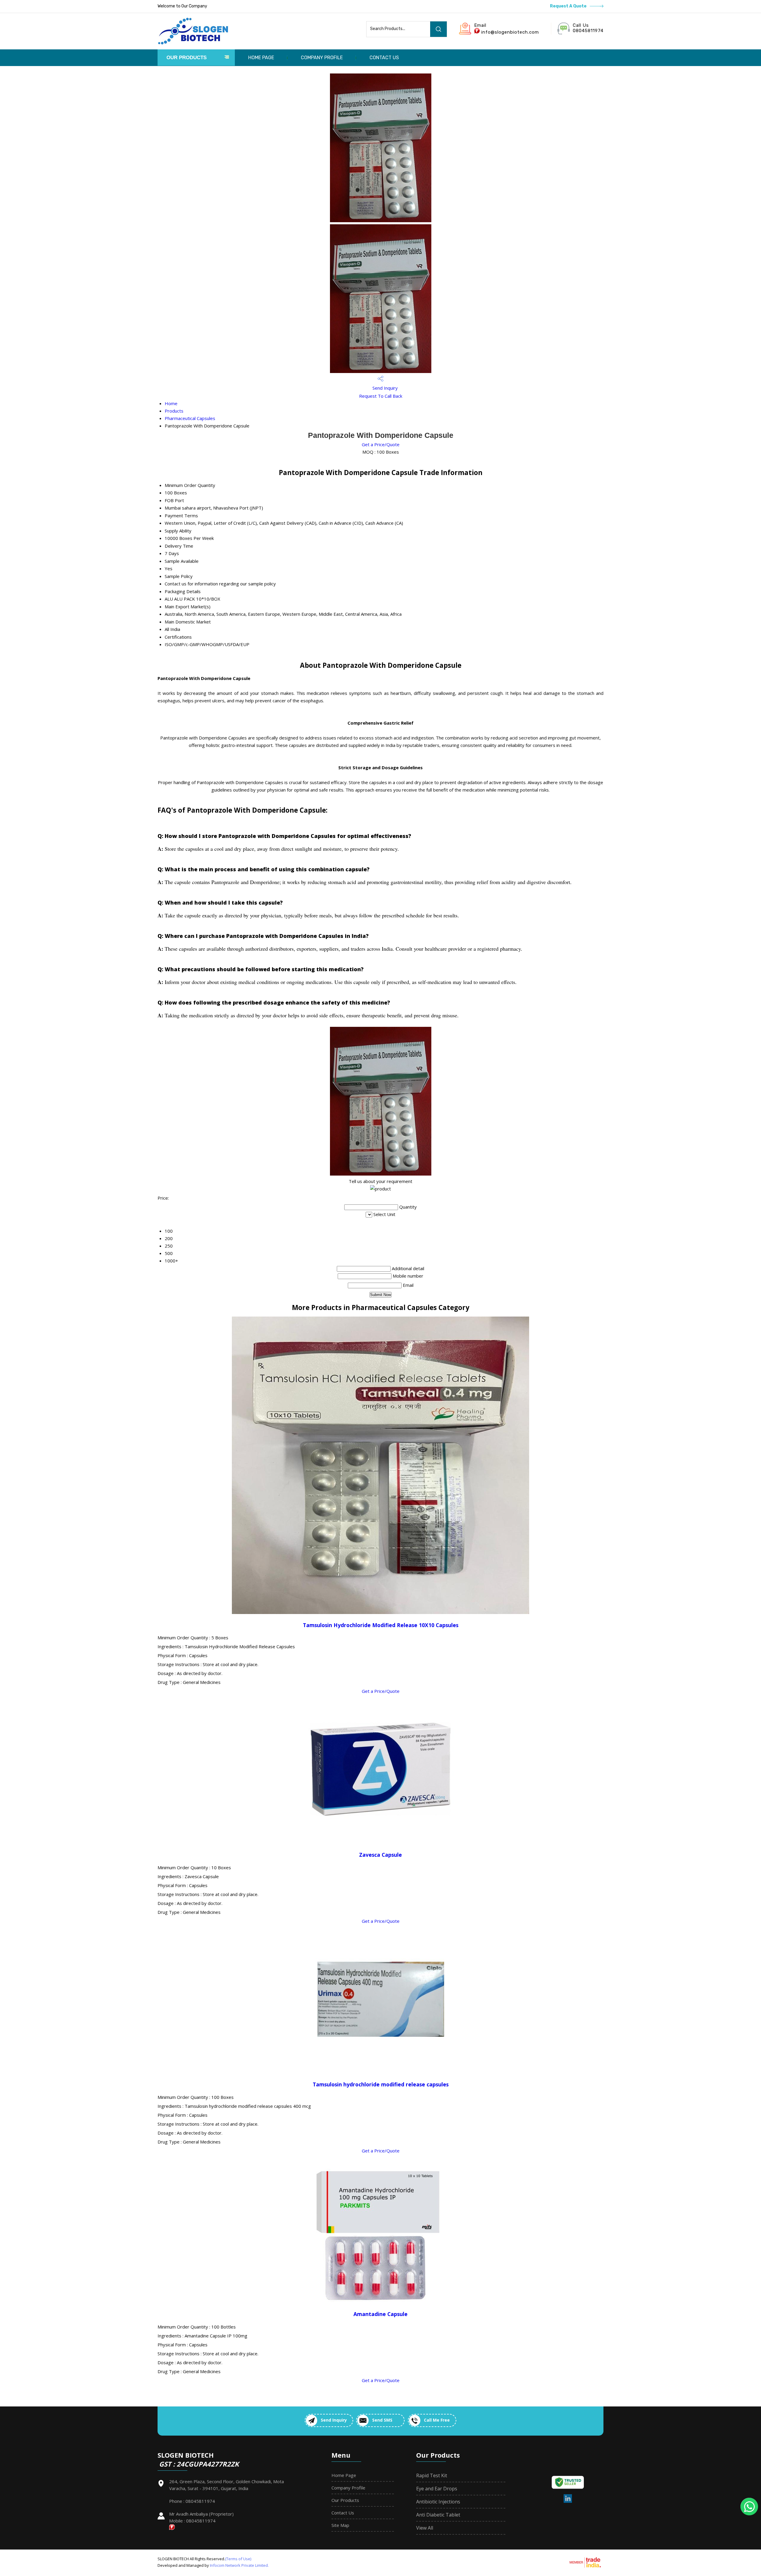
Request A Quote (569, 6)
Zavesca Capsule (380, 1855)
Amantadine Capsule (380, 2314)
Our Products (187, 58)
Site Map (340, 2525)
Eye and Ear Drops (437, 2489)
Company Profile (322, 58)
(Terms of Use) (238, 2559)
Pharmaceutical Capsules (190, 418)
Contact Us (384, 58)
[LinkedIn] (568, 2502)
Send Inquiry (385, 388)
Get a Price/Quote (381, 444)
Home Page (261, 58)
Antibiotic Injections (438, 2502)
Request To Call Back (381, 396)
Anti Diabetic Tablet (438, 2515)
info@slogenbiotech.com (510, 32)
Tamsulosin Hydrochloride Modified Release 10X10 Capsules (381, 1625)
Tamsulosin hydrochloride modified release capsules (381, 2084)
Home (171, 403)
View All (425, 2528)
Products (174, 411)
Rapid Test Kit (432, 2475)
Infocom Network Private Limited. (239, 2565)
